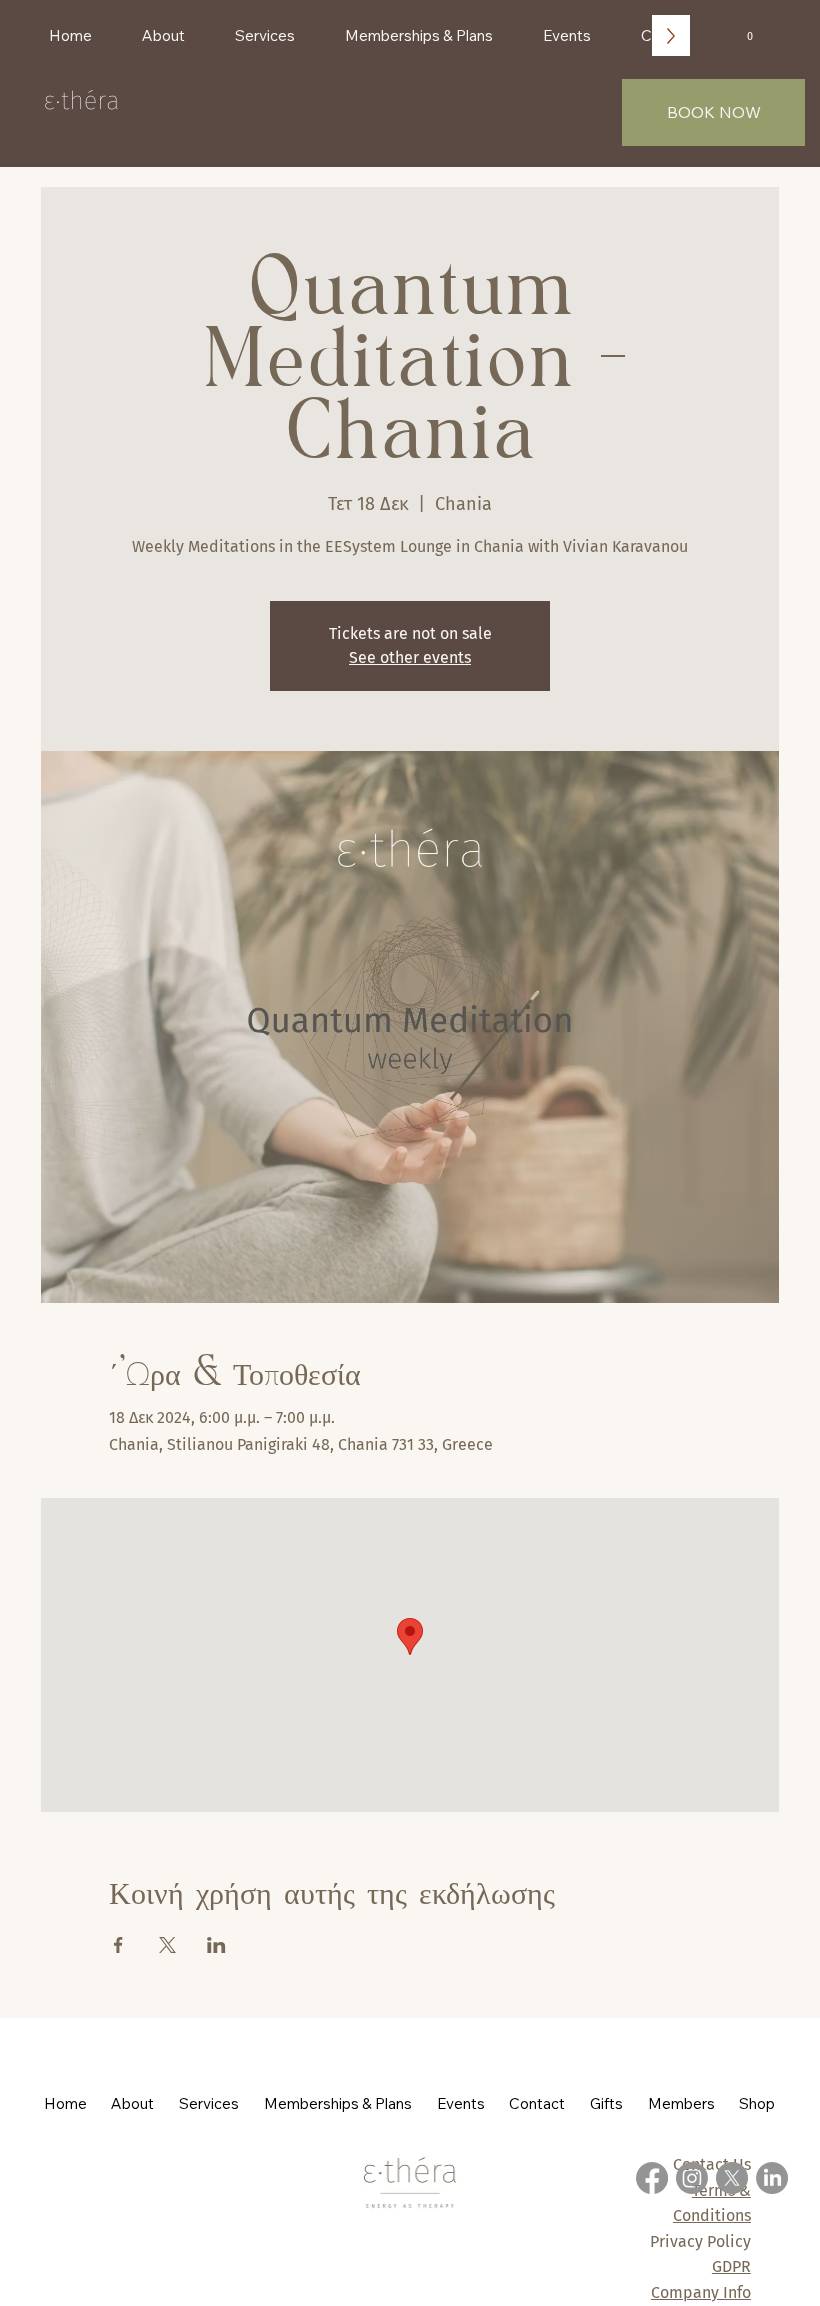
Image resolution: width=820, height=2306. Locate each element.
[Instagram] (692, 2178)
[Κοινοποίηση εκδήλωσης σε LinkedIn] (216, 1945)
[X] (732, 2178)
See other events (410, 657)
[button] (749, 31)
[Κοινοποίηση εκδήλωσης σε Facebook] (118, 1945)
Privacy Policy (700, 2241)
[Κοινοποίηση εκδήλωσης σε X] (167, 1945)
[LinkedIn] (772, 2178)
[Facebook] (652, 2178)
